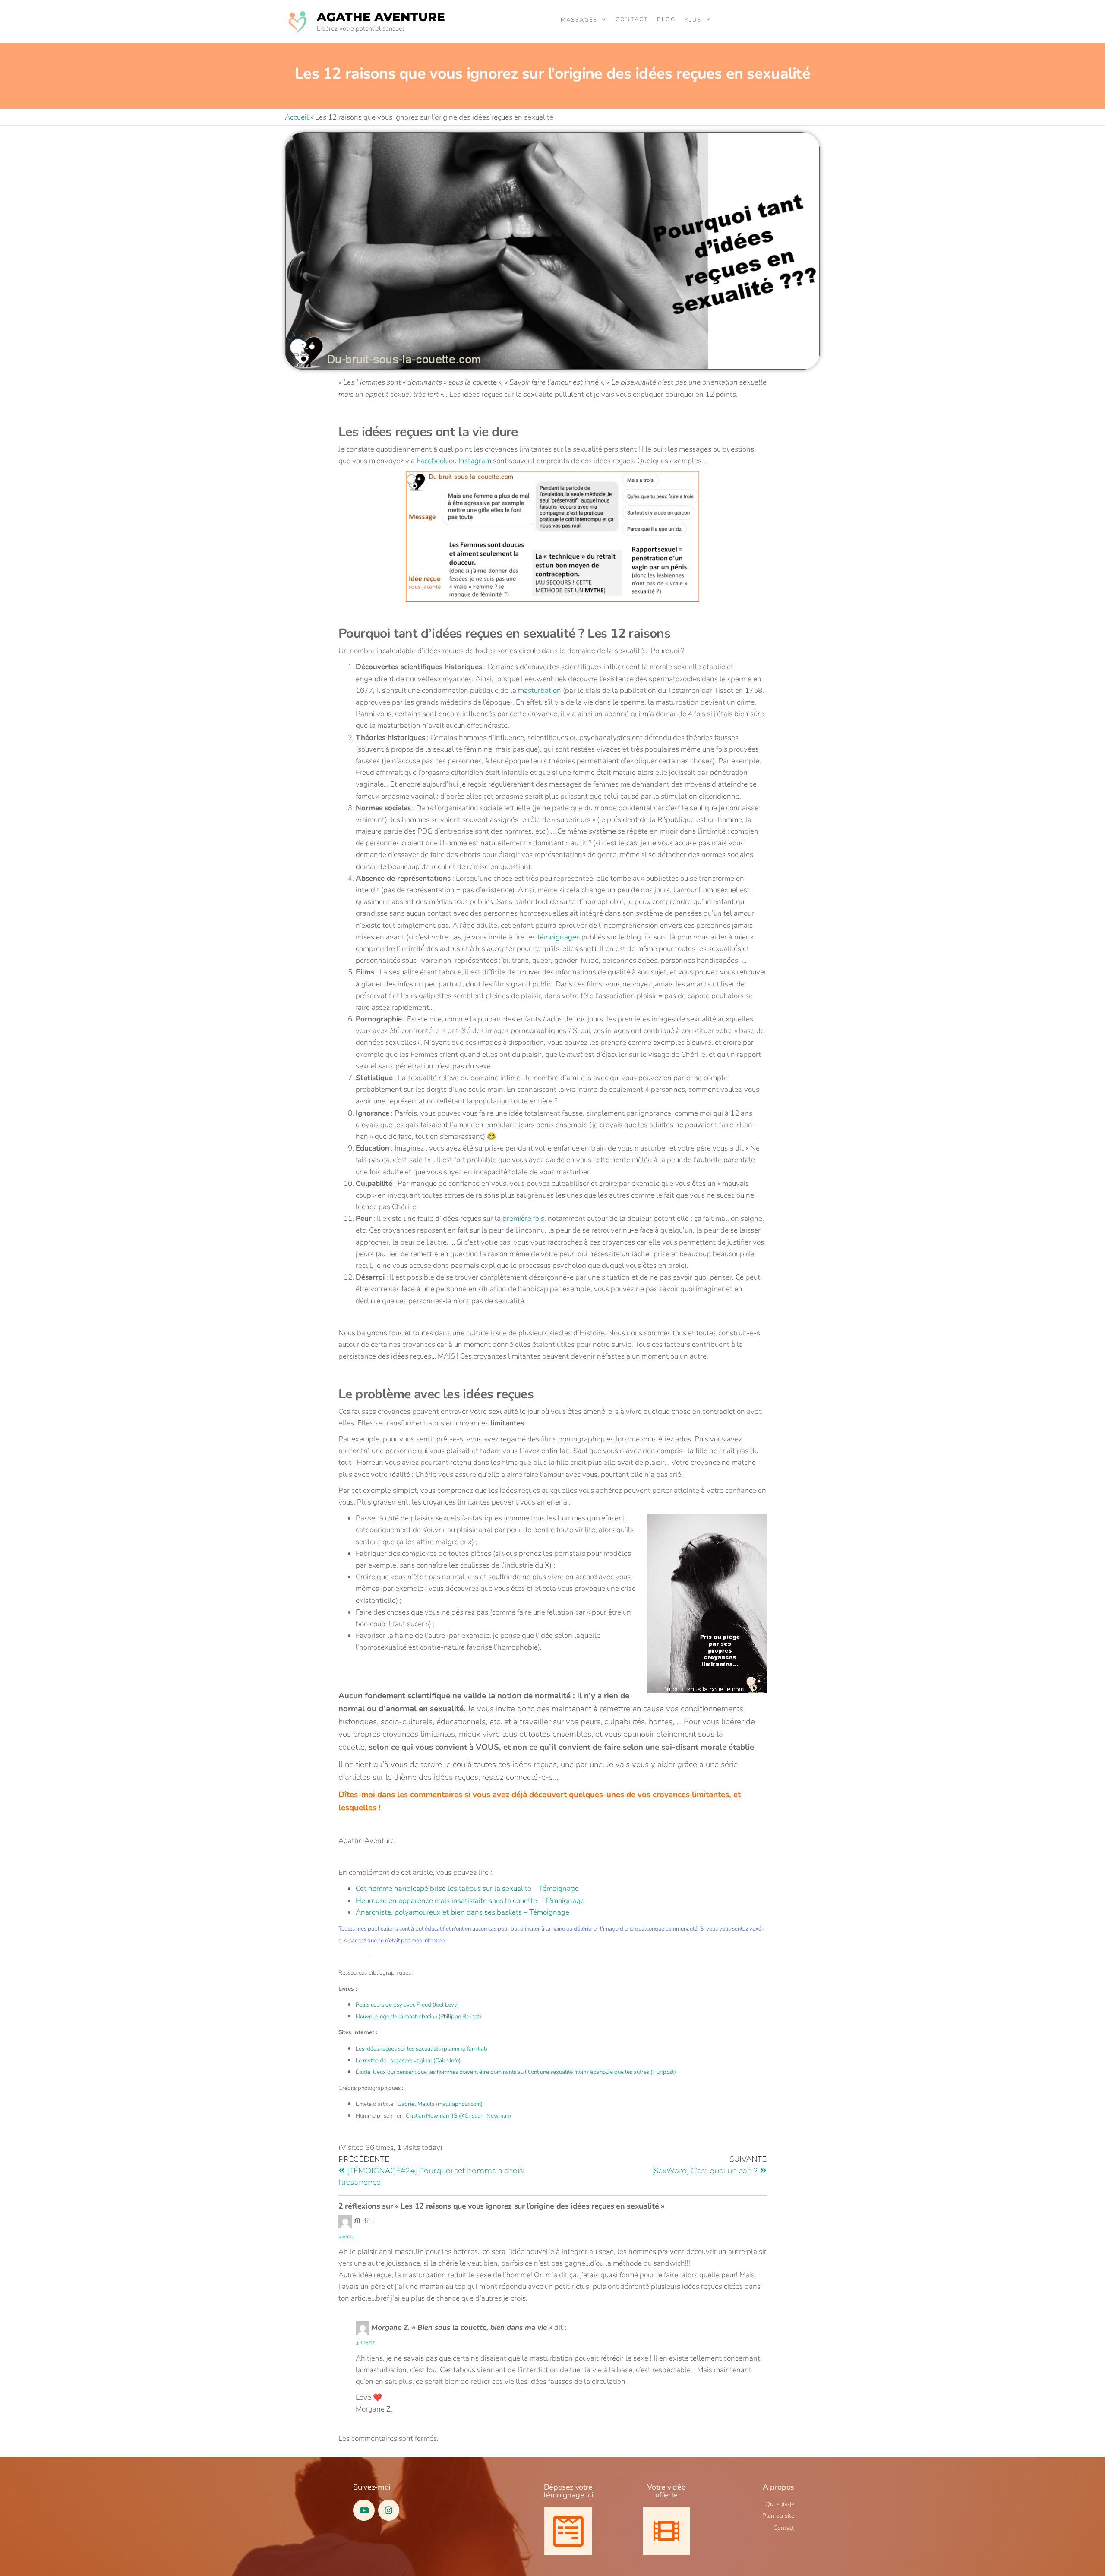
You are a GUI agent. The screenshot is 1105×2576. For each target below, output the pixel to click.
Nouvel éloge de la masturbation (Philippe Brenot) (418, 2017)
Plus (693, 20)
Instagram (475, 461)
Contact (632, 19)
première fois (523, 1218)
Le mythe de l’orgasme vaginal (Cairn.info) (408, 2061)
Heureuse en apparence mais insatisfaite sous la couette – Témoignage (470, 1901)
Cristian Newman (427, 2116)
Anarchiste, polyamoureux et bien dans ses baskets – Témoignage (463, 1912)
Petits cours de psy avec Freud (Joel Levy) (407, 2005)
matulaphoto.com (459, 2104)
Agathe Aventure (381, 17)
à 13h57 (365, 2343)
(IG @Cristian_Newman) (480, 2116)
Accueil (297, 117)
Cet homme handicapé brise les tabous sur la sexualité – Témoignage (467, 1889)
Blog (666, 19)
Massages (579, 20)
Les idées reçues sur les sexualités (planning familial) (421, 2049)
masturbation (540, 691)
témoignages (559, 937)
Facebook (432, 461)
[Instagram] (389, 2510)
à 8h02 (346, 2237)
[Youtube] (364, 2510)
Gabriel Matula (416, 2104)
